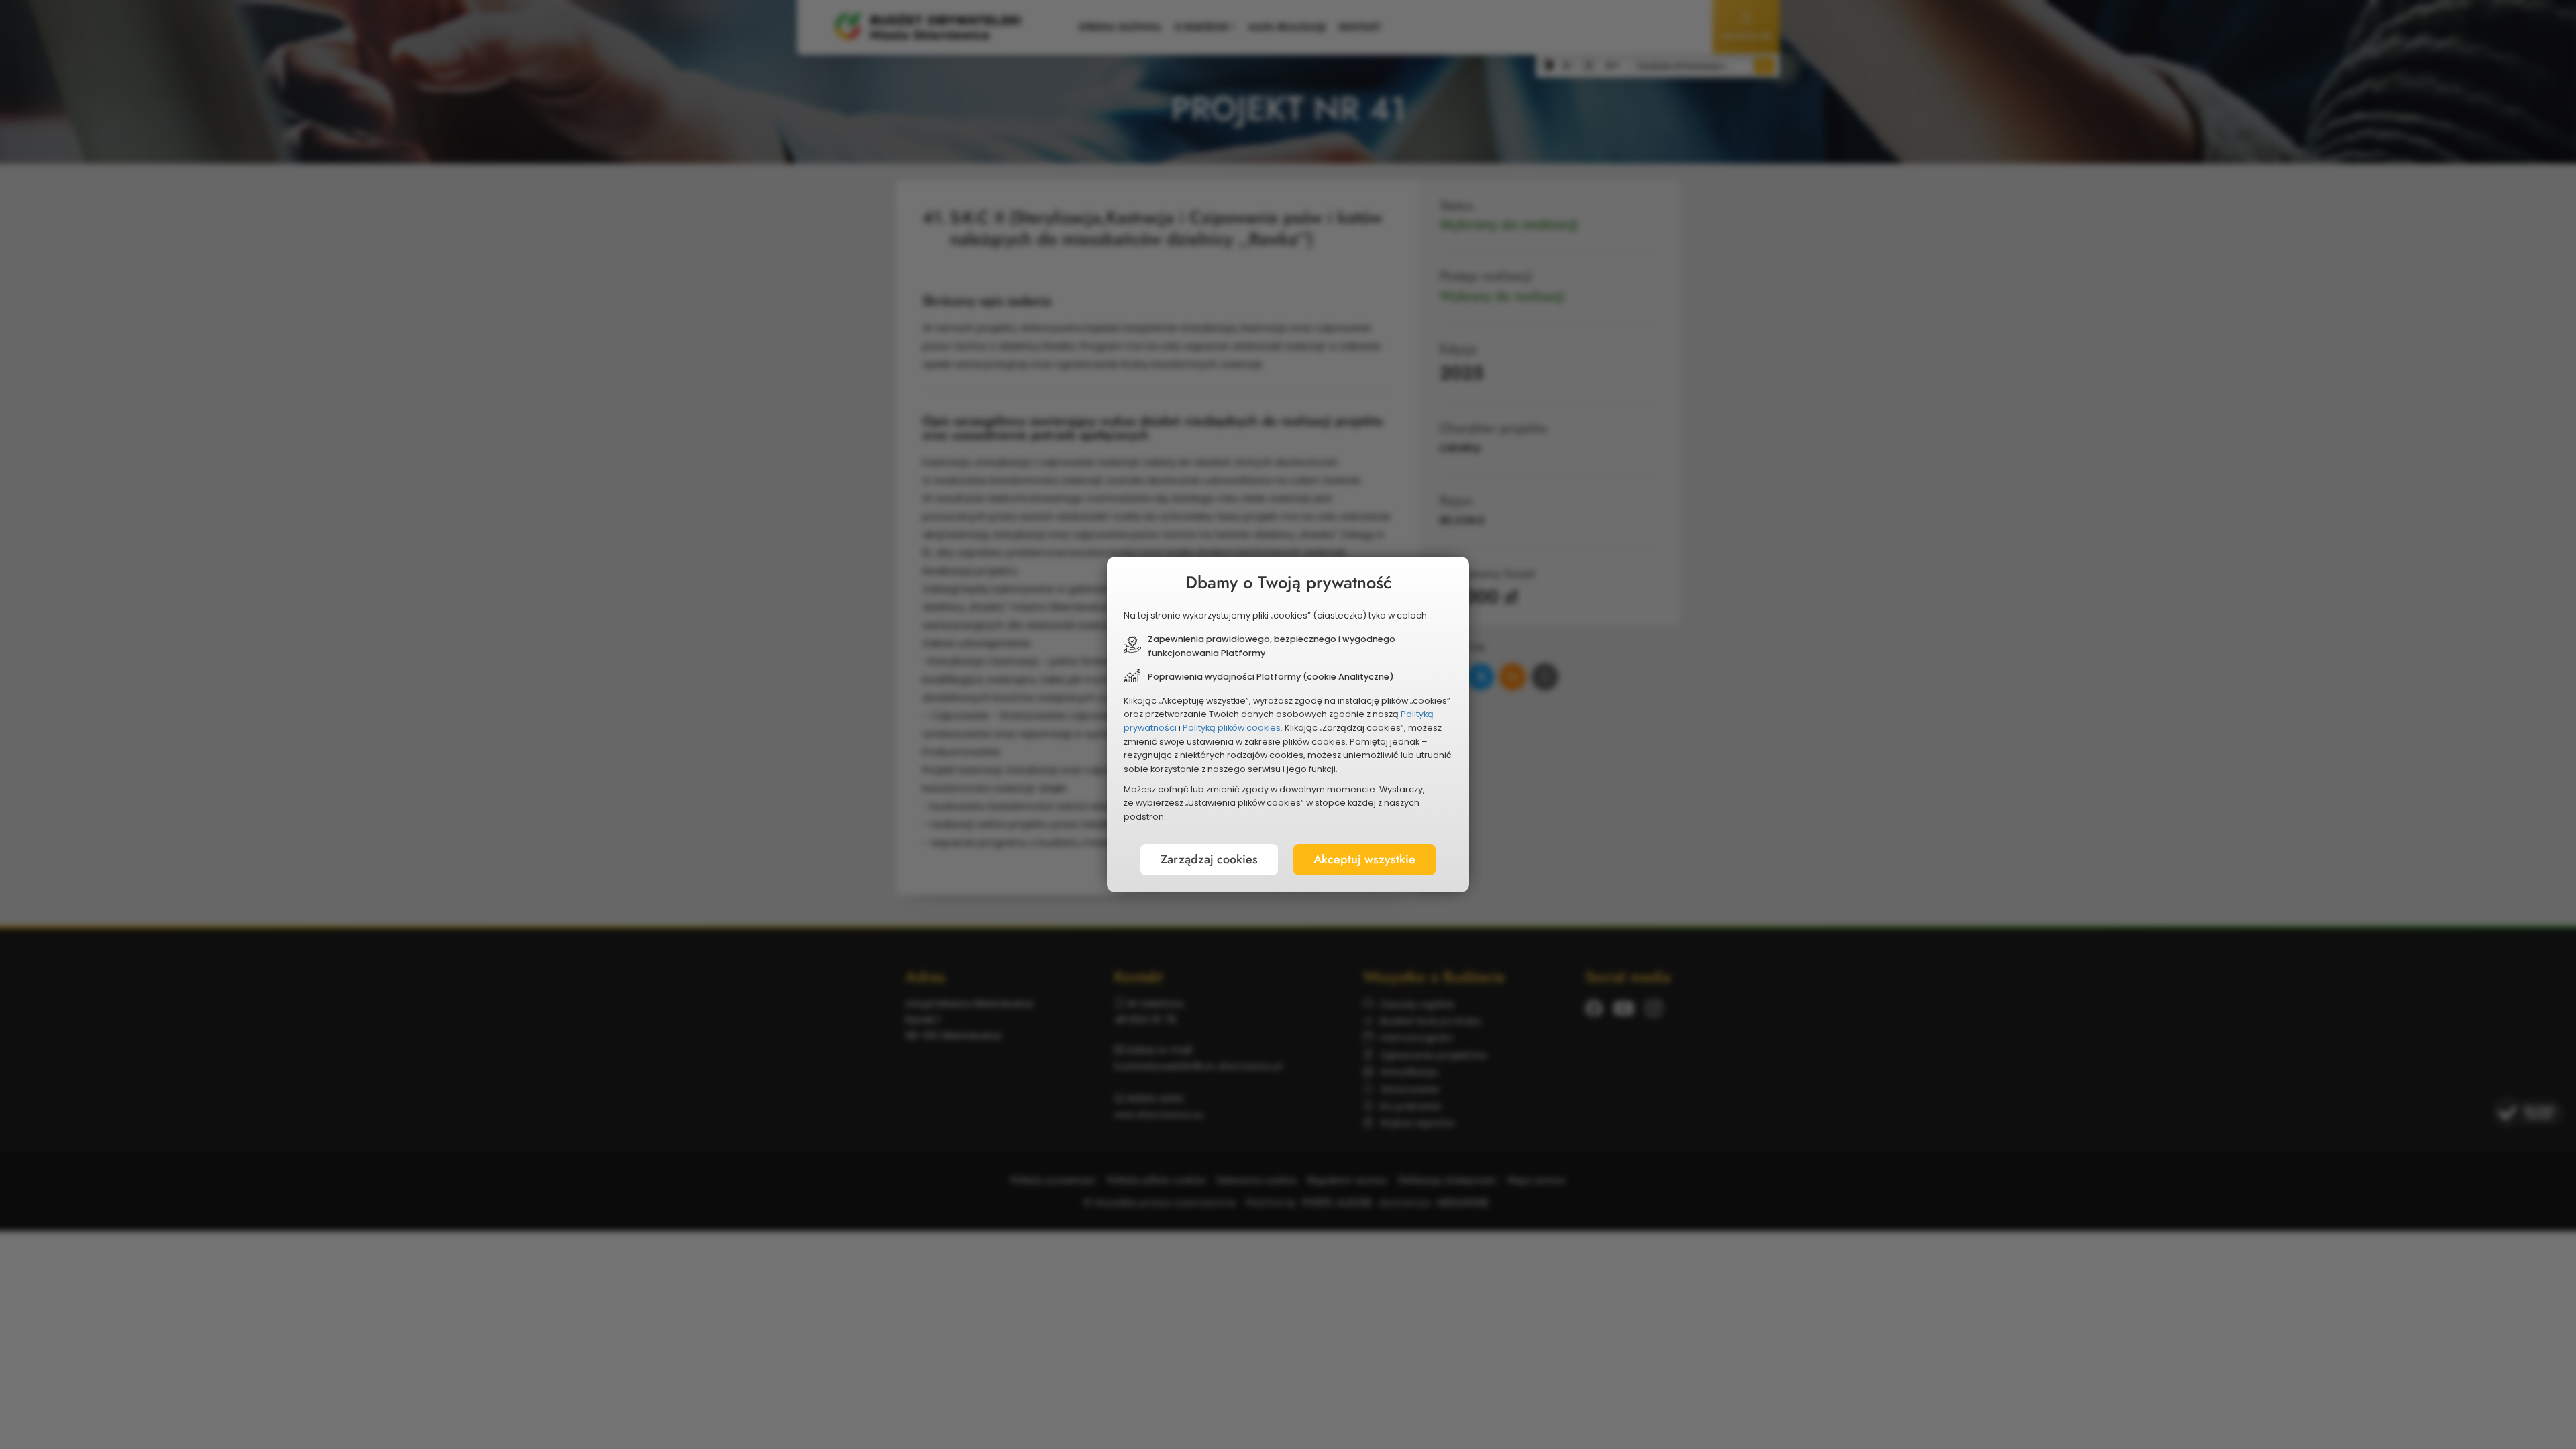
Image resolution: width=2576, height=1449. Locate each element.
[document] (1288, 724)
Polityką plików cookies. (1233, 728)
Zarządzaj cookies (1209, 859)
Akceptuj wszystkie (1364, 859)
